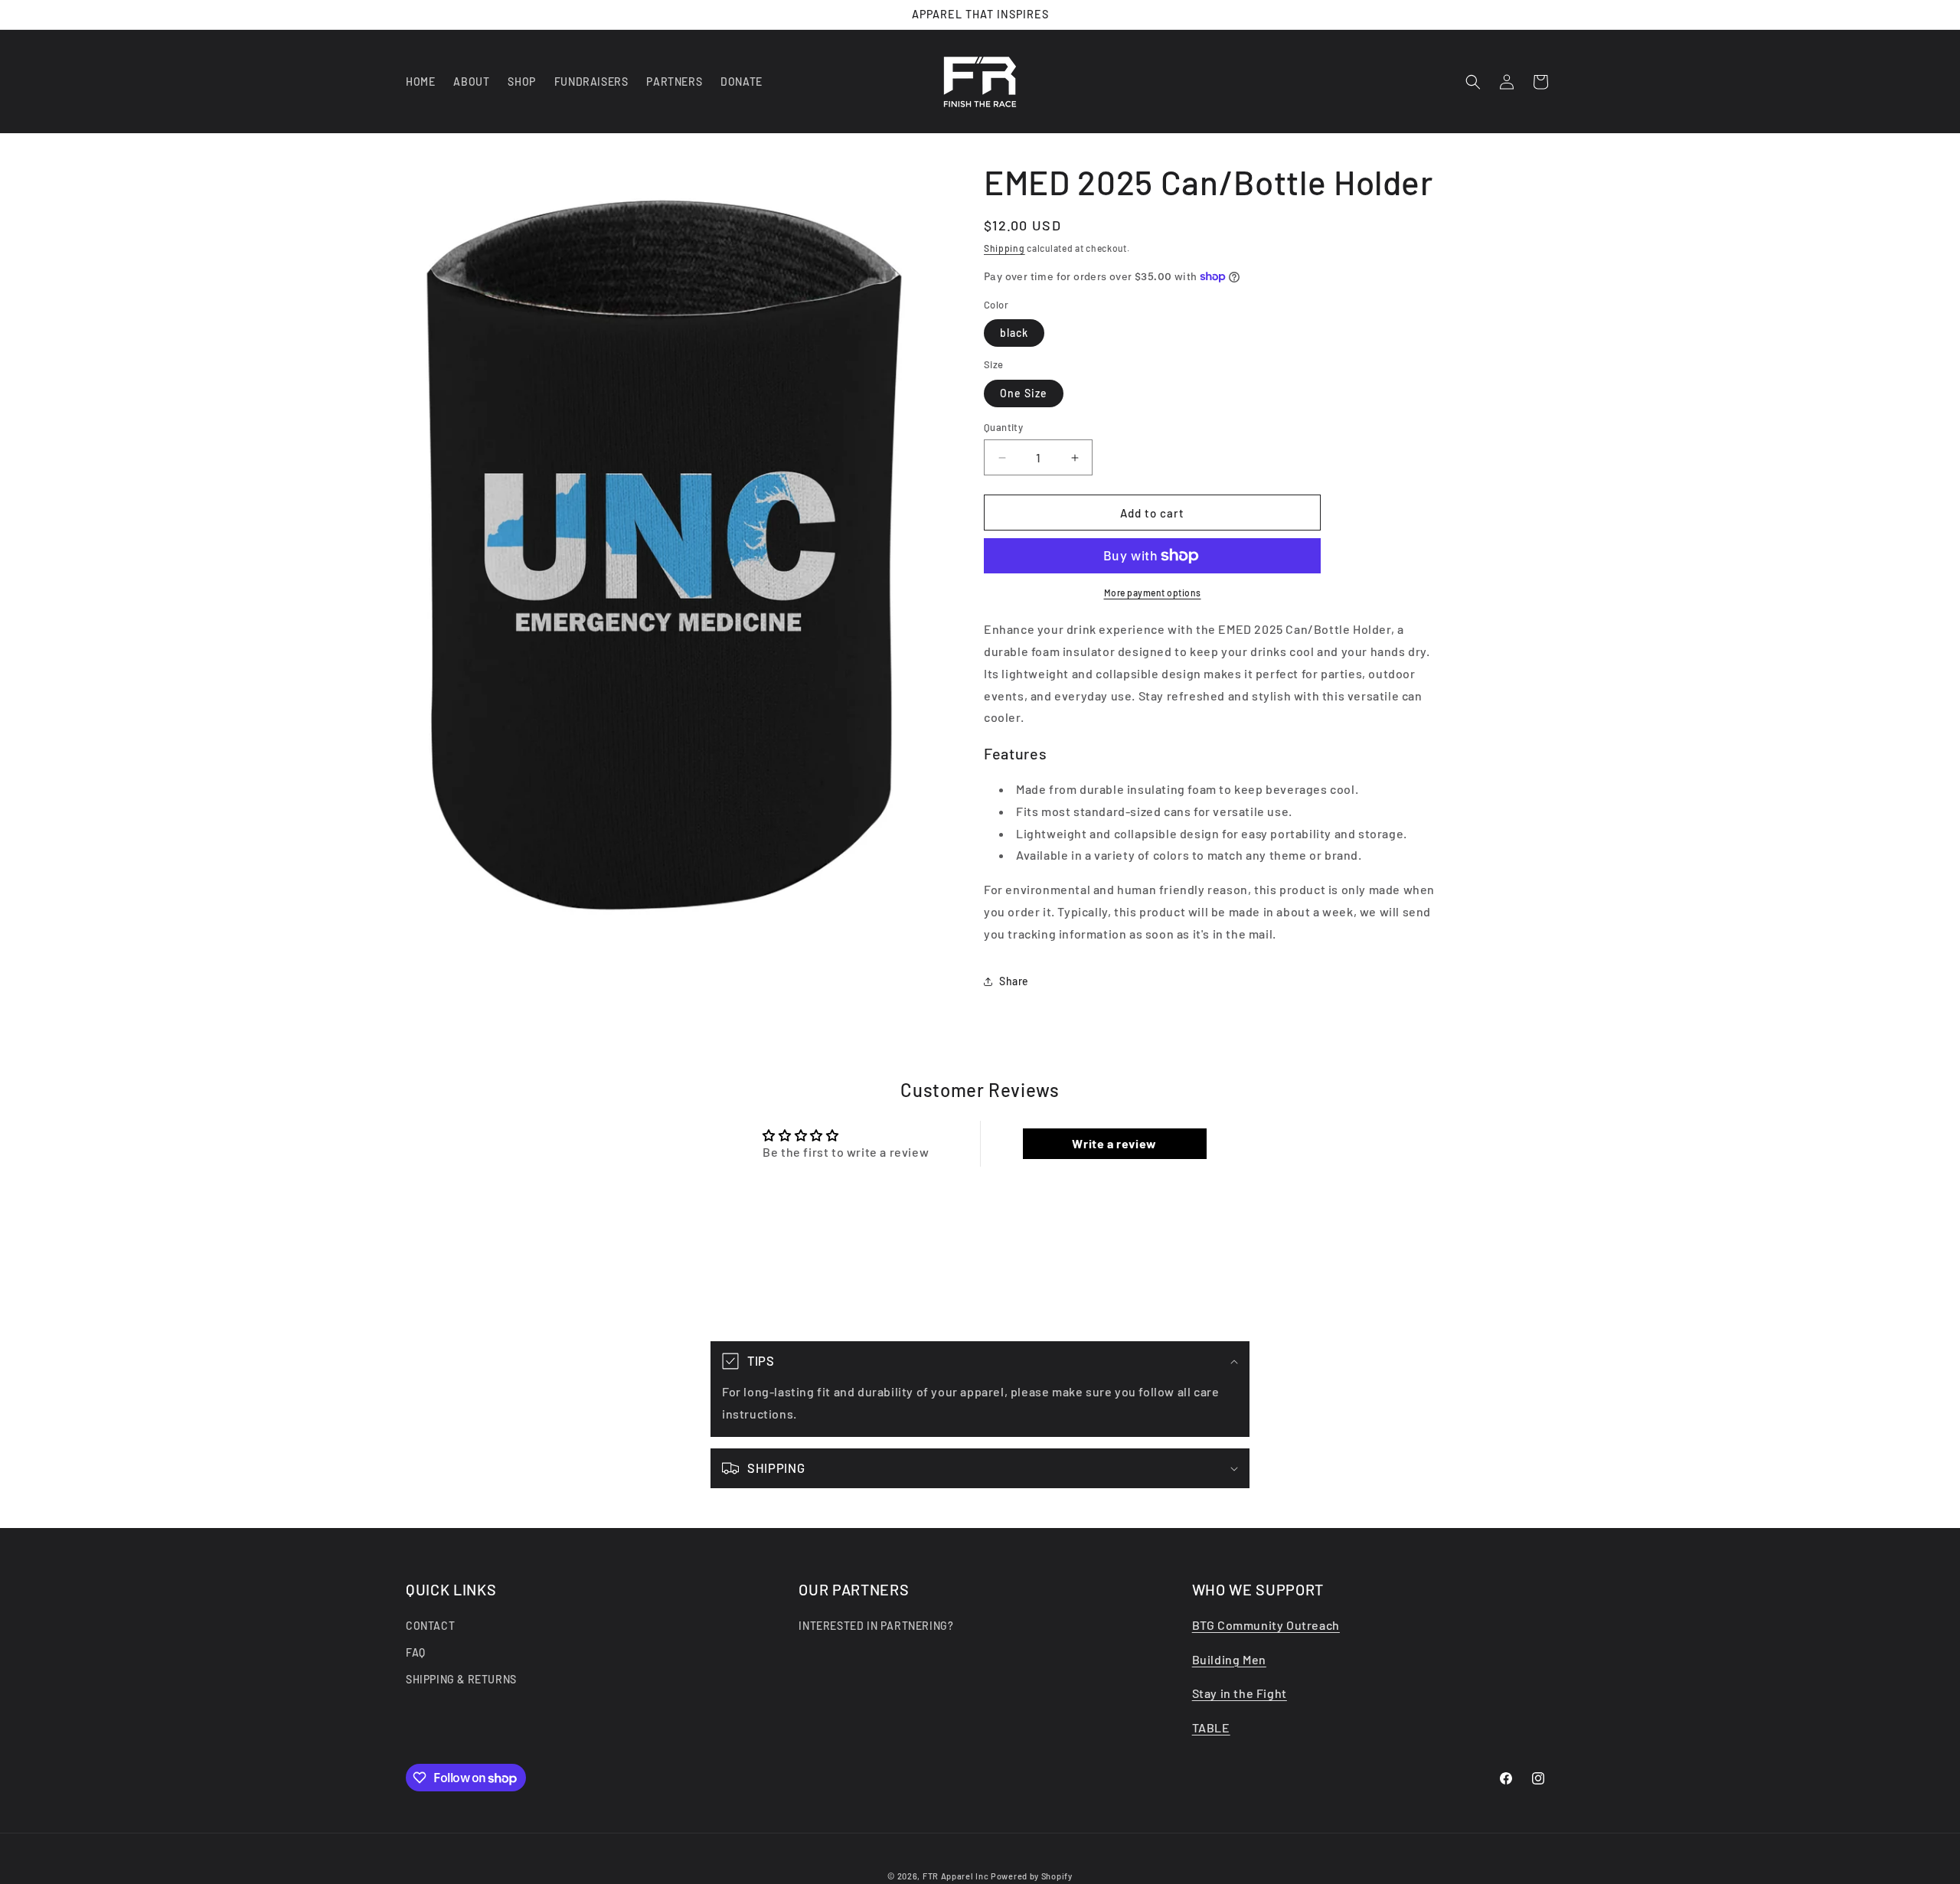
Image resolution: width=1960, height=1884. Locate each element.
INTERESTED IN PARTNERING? (876, 1626)
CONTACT (430, 1626)
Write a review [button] (1114, 1143)
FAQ (416, 1652)
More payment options (1153, 593)
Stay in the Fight (1240, 1694)
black (1014, 333)
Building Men (1229, 1659)
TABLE (1211, 1728)
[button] (1473, 82)
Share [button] (1014, 981)
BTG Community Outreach (1266, 1625)
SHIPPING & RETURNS (461, 1680)
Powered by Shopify (1032, 1876)
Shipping (1004, 248)
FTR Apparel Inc (956, 1876)
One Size (1024, 393)
